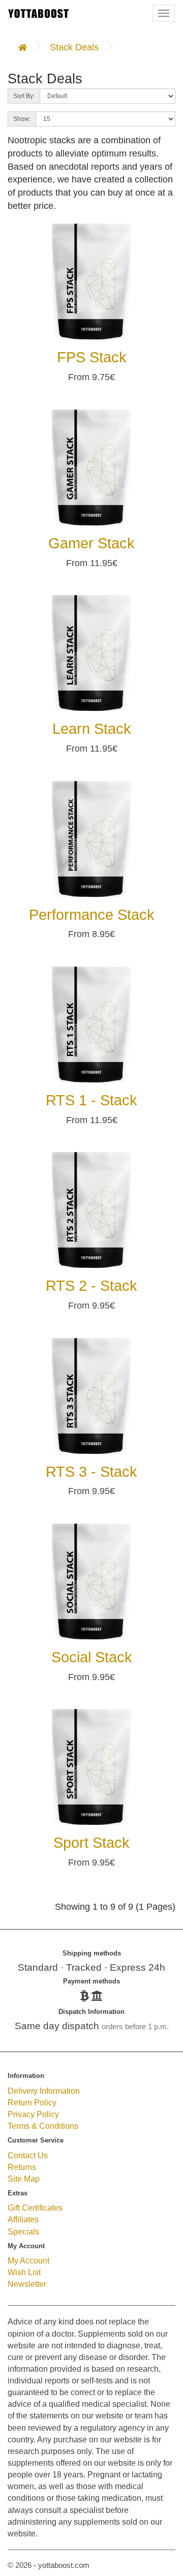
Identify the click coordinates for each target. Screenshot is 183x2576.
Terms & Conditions (43, 2126)
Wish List (24, 2272)
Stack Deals (74, 47)
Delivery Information (44, 2091)
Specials (23, 2231)
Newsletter (27, 2284)
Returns (22, 2167)
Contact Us (28, 2155)
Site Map (24, 2179)
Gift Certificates (35, 2208)
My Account (28, 2260)
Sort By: (24, 96)
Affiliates (23, 2219)
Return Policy (32, 2102)
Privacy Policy (33, 2114)
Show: (22, 119)
